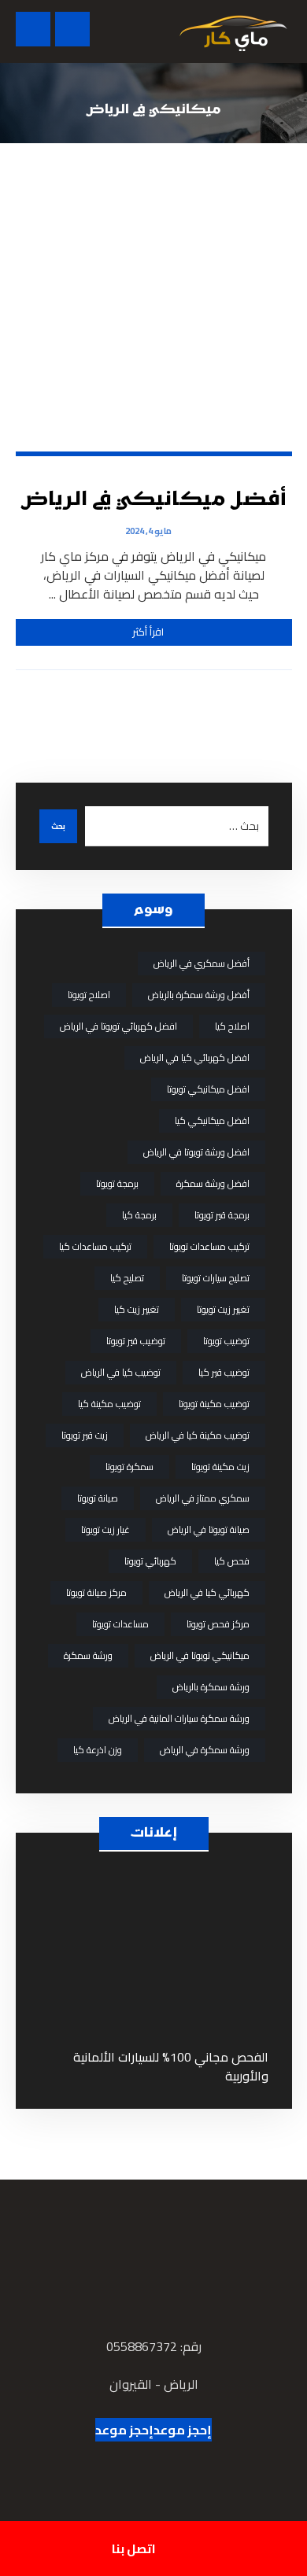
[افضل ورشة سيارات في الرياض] (233, 31)
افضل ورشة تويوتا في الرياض (196, 1152)
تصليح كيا (127, 1278)
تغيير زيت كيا (137, 1309)
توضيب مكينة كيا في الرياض (198, 1435)
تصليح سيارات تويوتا (216, 1278)
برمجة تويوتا (117, 1183)
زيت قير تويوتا (85, 1435)
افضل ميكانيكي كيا (212, 1120)
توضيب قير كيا (224, 1372)
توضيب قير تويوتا (136, 1341)
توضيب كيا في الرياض (121, 1372)
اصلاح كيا (232, 1026)
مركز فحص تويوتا (218, 1624)
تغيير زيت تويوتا (223, 1309)
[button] (33, 29)
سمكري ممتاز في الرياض (203, 1498)
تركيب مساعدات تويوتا (209, 1246)
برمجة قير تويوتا (222, 1215)
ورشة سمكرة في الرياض (205, 1750)
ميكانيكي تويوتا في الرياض (200, 1655)
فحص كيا (232, 1561)
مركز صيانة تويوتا (96, 1592)
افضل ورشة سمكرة (213, 1183)
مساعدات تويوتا (120, 1624)
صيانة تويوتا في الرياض (209, 1529)
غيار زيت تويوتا (105, 1529)
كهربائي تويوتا (150, 1561)
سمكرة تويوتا (129, 1467)
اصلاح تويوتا (89, 995)
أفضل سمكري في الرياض (202, 963)
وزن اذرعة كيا (98, 1750)
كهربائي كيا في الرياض (207, 1592)
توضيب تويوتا (226, 1341)
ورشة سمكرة (88, 1655)
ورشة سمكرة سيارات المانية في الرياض (179, 1718)
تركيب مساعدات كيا (95, 1246)
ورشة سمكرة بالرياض (211, 1687)
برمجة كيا (139, 1215)
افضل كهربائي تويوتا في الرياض (118, 1026)
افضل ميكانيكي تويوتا (208, 1089)
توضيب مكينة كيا (109, 1404)
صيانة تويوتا (98, 1498)
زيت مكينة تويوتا (220, 1467)
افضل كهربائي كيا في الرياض (195, 1058)
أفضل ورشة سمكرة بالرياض (199, 995)
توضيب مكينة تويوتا (214, 1404)
